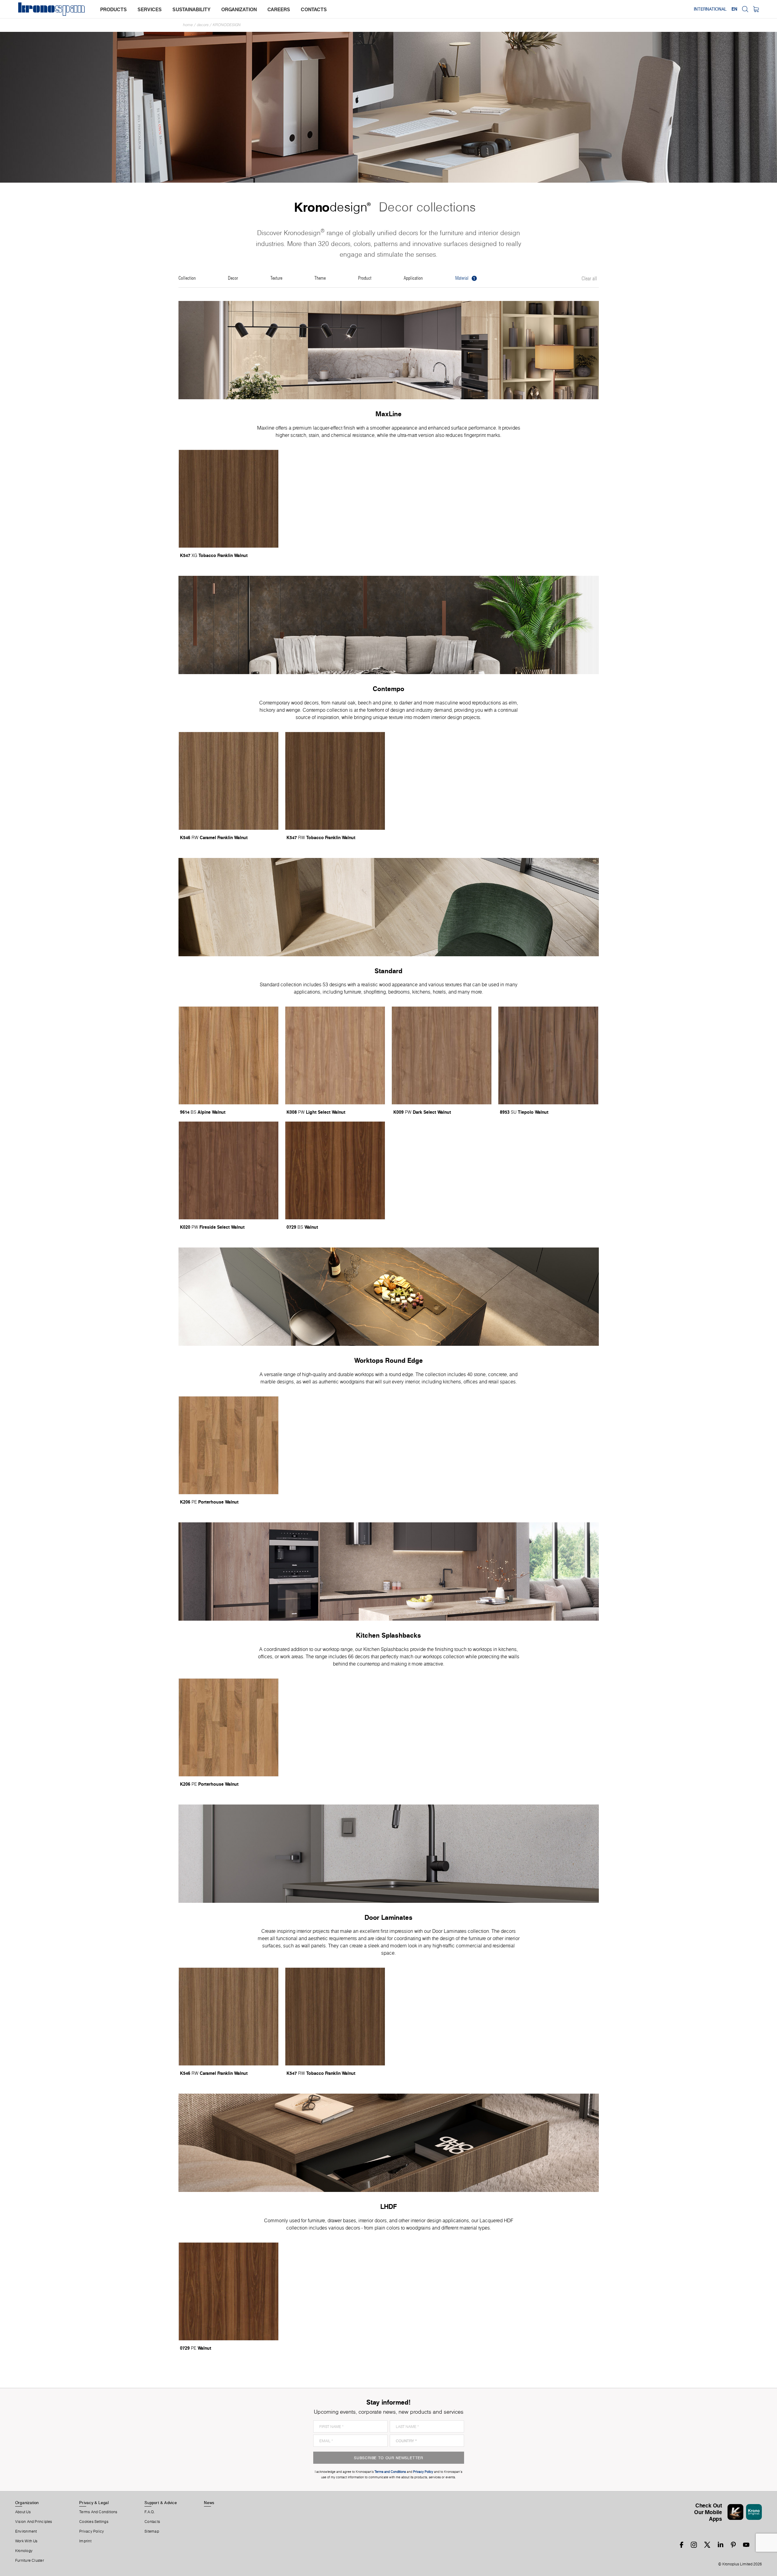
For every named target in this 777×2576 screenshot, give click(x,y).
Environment (26, 2531)
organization (239, 9)
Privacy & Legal (94, 2503)
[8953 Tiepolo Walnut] (548, 1055)
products (114, 9)
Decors (203, 25)
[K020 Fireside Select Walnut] (229, 1170)
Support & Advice (161, 2503)
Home (188, 25)
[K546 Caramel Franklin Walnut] (229, 781)
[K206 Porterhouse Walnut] (229, 1445)
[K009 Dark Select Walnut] (442, 1055)
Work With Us (26, 2541)
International (710, 9)
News (209, 2503)
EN (734, 9)
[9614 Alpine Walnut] (229, 1055)
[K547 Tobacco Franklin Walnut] (229, 499)
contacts (314, 9)
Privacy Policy (92, 2531)
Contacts (152, 2522)
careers (279, 9)
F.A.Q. (150, 2512)
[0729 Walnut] (335, 1170)
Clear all (589, 279)
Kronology (24, 2551)
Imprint (85, 2541)
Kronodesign (227, 25)
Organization (27, 2503)
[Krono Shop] (756, 9)
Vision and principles (34, 2522)
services (150, 9)
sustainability (192, 9)
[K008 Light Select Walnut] (335, 1055)
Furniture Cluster (30, 2561)
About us (23, 2512)
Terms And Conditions (98, 2512)
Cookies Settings (94, 2522)
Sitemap (152, 2531)
